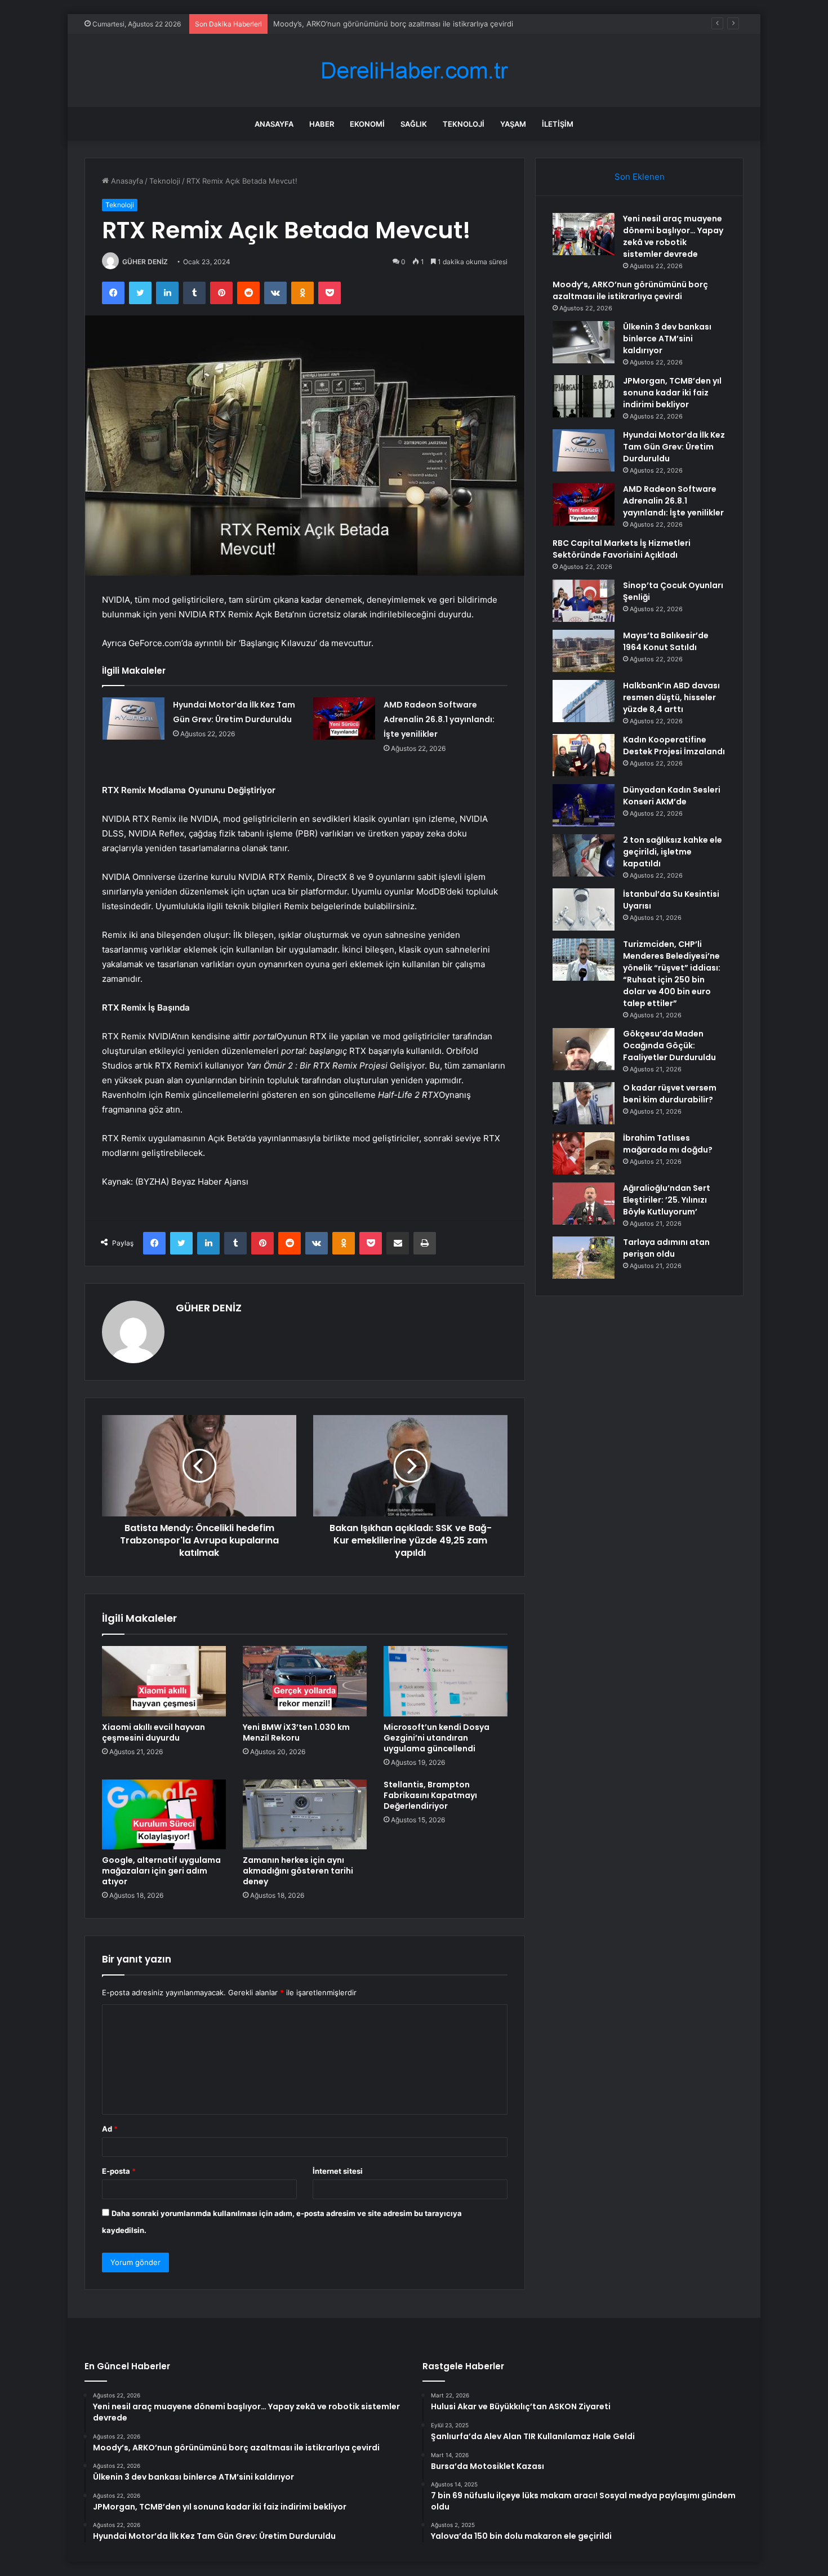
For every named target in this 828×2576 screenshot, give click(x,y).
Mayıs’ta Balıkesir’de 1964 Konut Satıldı (666, 641)
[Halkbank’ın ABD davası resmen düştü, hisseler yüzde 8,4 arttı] (584, 701)
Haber (322, 124)
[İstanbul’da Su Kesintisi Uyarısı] (584, 909)
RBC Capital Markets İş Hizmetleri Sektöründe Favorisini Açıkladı (622, 549)
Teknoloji (464, 124)
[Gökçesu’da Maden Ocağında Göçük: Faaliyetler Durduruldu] (584, 1049)
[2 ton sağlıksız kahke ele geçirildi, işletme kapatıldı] (584, 855)
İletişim (558, 124)
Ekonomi (367, 124)
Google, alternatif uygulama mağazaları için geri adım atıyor (161, 1871)
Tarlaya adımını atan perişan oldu (666, 1248)
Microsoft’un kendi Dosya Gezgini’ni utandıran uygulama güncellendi (437, 1738)
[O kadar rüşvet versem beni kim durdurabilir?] (584, 1103)
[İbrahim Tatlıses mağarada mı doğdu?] (584, 1153)
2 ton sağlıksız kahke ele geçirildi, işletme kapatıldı (673, 852)
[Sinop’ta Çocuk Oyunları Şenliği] (584, 601)
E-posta (119, 2171)
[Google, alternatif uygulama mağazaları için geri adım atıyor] (164, 1814)
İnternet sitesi (338, 2171)
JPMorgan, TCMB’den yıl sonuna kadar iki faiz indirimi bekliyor (672, 393)
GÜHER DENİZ (145, 262)
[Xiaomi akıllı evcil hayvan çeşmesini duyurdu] (164, 1681)
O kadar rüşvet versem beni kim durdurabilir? (670, 1094)
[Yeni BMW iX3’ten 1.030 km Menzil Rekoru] (305, 1681)
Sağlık (414, 124)
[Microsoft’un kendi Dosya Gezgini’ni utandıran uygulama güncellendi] (446, 1681)
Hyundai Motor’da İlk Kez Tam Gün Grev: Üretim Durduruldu (674, 447)
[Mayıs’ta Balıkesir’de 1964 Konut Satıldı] (584, 651)
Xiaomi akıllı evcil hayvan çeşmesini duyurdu (153, 1732)
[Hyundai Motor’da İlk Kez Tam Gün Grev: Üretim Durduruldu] (133, 718)
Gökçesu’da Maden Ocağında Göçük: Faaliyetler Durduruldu (669, 1045)
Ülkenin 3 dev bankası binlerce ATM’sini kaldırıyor (667, 339)
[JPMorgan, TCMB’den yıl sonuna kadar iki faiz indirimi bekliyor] (584, 396)
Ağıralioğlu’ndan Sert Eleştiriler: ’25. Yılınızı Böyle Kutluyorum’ (667, 1200)
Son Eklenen (640, 177)
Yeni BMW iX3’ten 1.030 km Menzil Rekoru (296, 1732)
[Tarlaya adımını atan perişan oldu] (584, 1258)
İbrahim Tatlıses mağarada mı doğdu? (668, 1144)
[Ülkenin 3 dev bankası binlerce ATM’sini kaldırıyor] (584, 342)
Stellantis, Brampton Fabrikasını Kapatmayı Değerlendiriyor (430, 1795)
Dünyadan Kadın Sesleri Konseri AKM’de (672, 796)
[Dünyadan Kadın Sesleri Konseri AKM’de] (584, 805)
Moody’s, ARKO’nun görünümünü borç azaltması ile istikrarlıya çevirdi (393, 24)
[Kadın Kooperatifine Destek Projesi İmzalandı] (584, 755)
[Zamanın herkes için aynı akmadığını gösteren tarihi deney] (305, 1814)
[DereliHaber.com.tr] (414, 71)
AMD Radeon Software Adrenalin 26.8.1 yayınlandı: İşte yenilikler (439, 719)
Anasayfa (274, 124)
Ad (110, 2129)
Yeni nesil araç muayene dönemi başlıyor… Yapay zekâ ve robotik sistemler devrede (673, 236)
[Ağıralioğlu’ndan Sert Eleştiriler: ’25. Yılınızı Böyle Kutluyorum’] (584, 1204)
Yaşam (513, 124)
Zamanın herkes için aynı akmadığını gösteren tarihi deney (298, 1871)
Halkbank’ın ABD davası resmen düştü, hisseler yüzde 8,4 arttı (671, 697)
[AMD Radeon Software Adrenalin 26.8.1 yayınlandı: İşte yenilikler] (344, 718)
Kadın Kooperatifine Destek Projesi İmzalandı (674, 746)
